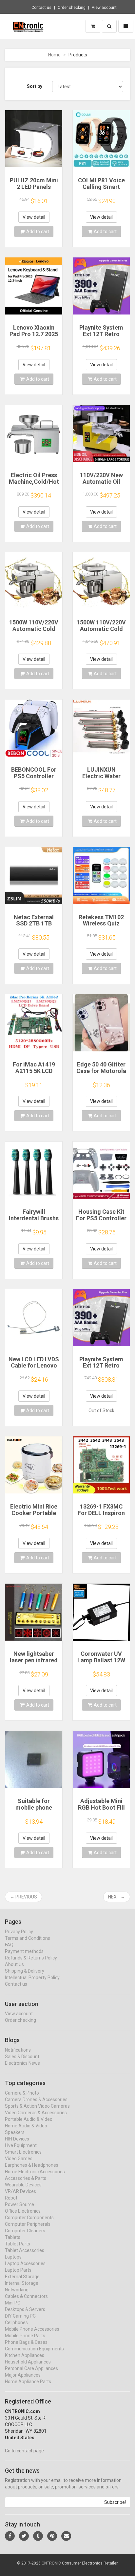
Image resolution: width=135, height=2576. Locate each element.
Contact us (41, 8)
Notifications (18, 2050)
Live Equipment (21, 2145)
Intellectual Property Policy (32, 1978)
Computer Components (29, 2218)
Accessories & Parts (26, 2178)
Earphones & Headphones (32, 2165)
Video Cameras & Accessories (36, 2113)
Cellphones (16, 2322)
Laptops (13, 2257)
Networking (17, 2290)
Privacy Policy (19, 1932)
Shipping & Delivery (25, 1971)
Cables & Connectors (26, 2296)
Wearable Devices (23, 2185)
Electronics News (22, 2063)
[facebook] (10, 2536)
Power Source (19, 2204)
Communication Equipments (34, 2349)
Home (54, 55)
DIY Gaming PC (20, 2316)
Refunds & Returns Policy (31, 1958)
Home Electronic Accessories (35, 2172)
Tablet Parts (18, 2244)
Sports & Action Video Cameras (37, 2106)
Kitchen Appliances (25, 2355)
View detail (34, 217)
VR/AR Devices (20, 2191)
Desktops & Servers (25, 2309)
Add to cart (38, 232)
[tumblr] (38, 2536)
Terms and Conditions (28, 1938)
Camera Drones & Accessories (36, 2099)
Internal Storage (22, 2283)
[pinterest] (52, 2536)
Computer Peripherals (28, 2224)
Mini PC (13, 2303)
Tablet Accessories (25, 2250)
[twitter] (24, 2536)
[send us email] (66, 2536)
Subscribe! (115, 2502)
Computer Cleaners (25, 2231)
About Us (14, 1964)
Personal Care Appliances (31, 2368)
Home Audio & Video (26, 2126)
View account (104, 8)
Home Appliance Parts (28, 2382)
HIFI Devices (17, 2139)
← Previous (23, 1897)
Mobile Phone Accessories (32, 2329)
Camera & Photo (22, 2093)
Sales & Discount (22, 2057)
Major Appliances (23, 2375)
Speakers (15, 2132)
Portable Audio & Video (29, 2119)
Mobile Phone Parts (25, 2336)
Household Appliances (28, 2362)
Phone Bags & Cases (26, 2342)
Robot (11, 2198)
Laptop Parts (18, 2270)
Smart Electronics (23, 2152)
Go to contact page (24, 2451)
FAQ (9, 1945)
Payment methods (24, 1951)
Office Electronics (23, 2211)
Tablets (13, 2237)
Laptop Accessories (25, 2263)
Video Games (19, 2159)
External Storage (22, 2277)
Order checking (72, 8)
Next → (117, 1897)
